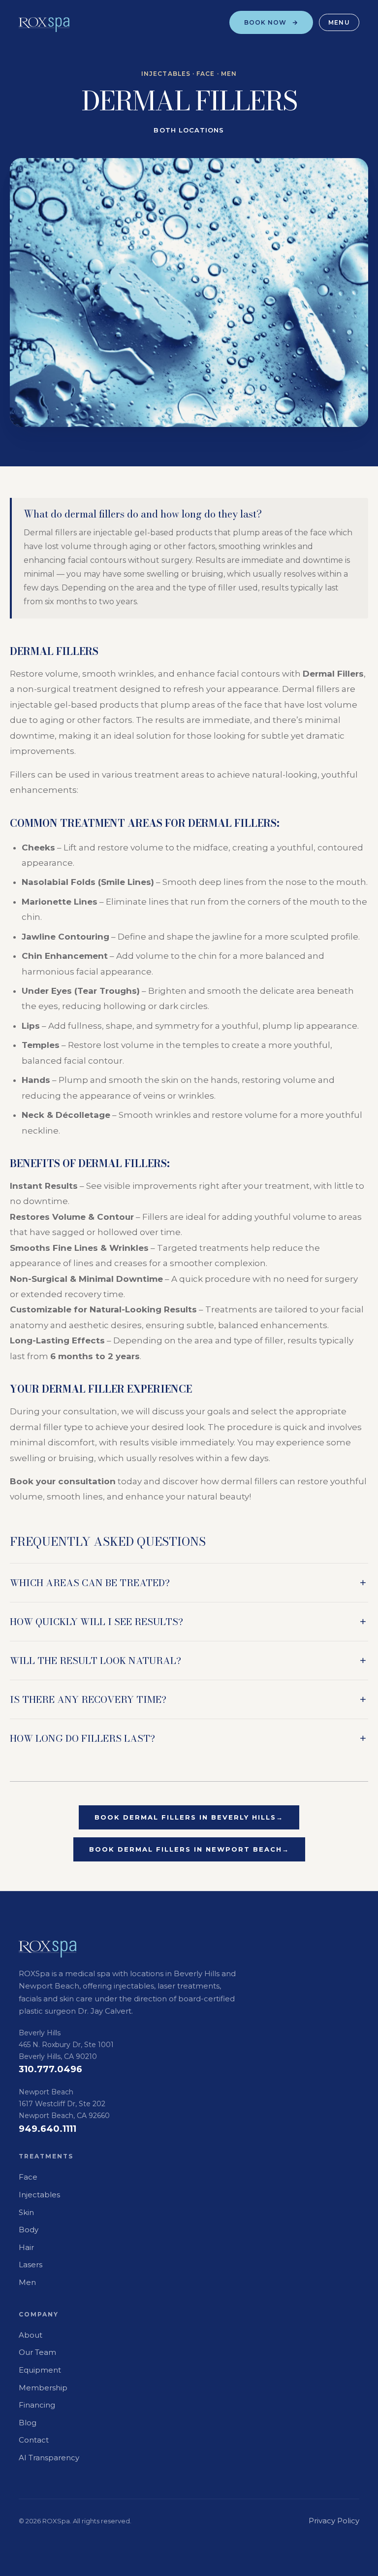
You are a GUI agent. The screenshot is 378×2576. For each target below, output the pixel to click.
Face (28, 2177)
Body (29, 2230)
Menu (339, 22)
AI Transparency (49, 2458)
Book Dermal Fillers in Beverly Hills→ (189, 1817)
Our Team (37, 2352)
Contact (34, 2440)
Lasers (31, 2265)
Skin (26, 2212)
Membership (43, 2388)
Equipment (40, 2370)
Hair (26, 2247)
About (31, 2335)
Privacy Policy (334, 2521)
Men (27, 2282)
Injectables (39, 2195)
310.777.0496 (50, 2069)
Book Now (266, 22)
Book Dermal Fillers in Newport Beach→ (189, 1849)
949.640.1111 (47, 2129)
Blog (28, 2423)
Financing (37, 2405)
